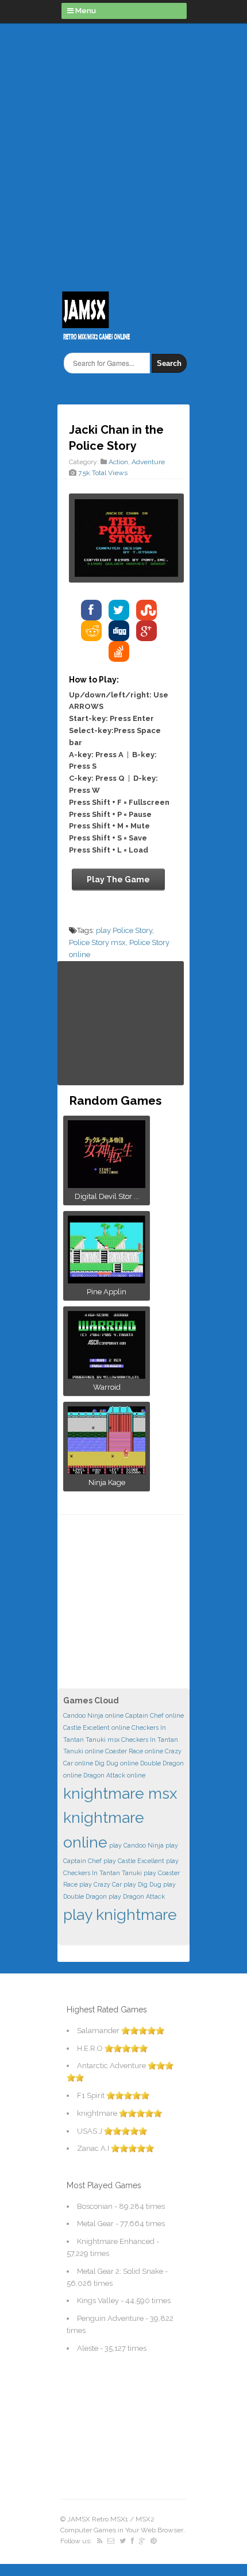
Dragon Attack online (114, 1775)
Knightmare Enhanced (116, 2241)
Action (118, 462)
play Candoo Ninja (136, 1845)
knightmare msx (120, 1793)
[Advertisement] (123, 152)
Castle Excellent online (97, 1727)
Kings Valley (98, 2301)
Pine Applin (107, 1292)
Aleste (88, 2348)
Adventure (148, 462)
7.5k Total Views (103, 473)
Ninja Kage (107, 1482)
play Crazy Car (101, 1884)
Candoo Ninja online (93, 1715)
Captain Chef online (155, 1715)
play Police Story (124, 930)
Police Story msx (97, 942)
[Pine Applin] (107, 1280)
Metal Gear (95, 2224)
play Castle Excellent (134, 1861)
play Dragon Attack (137, 1896)
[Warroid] (107, 1375)
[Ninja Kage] (107, 1470)
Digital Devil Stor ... (107, 1196)
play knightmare (120, 1914)
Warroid (107, 1387)
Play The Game (118, 880)
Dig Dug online (117, 1763)
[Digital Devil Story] (107, 1184)
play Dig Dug (142, 1884)
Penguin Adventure (110, 2318)
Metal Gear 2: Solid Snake (120, 2271)
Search (169, 363)
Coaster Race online (134, 1751)
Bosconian (95, 2206)
